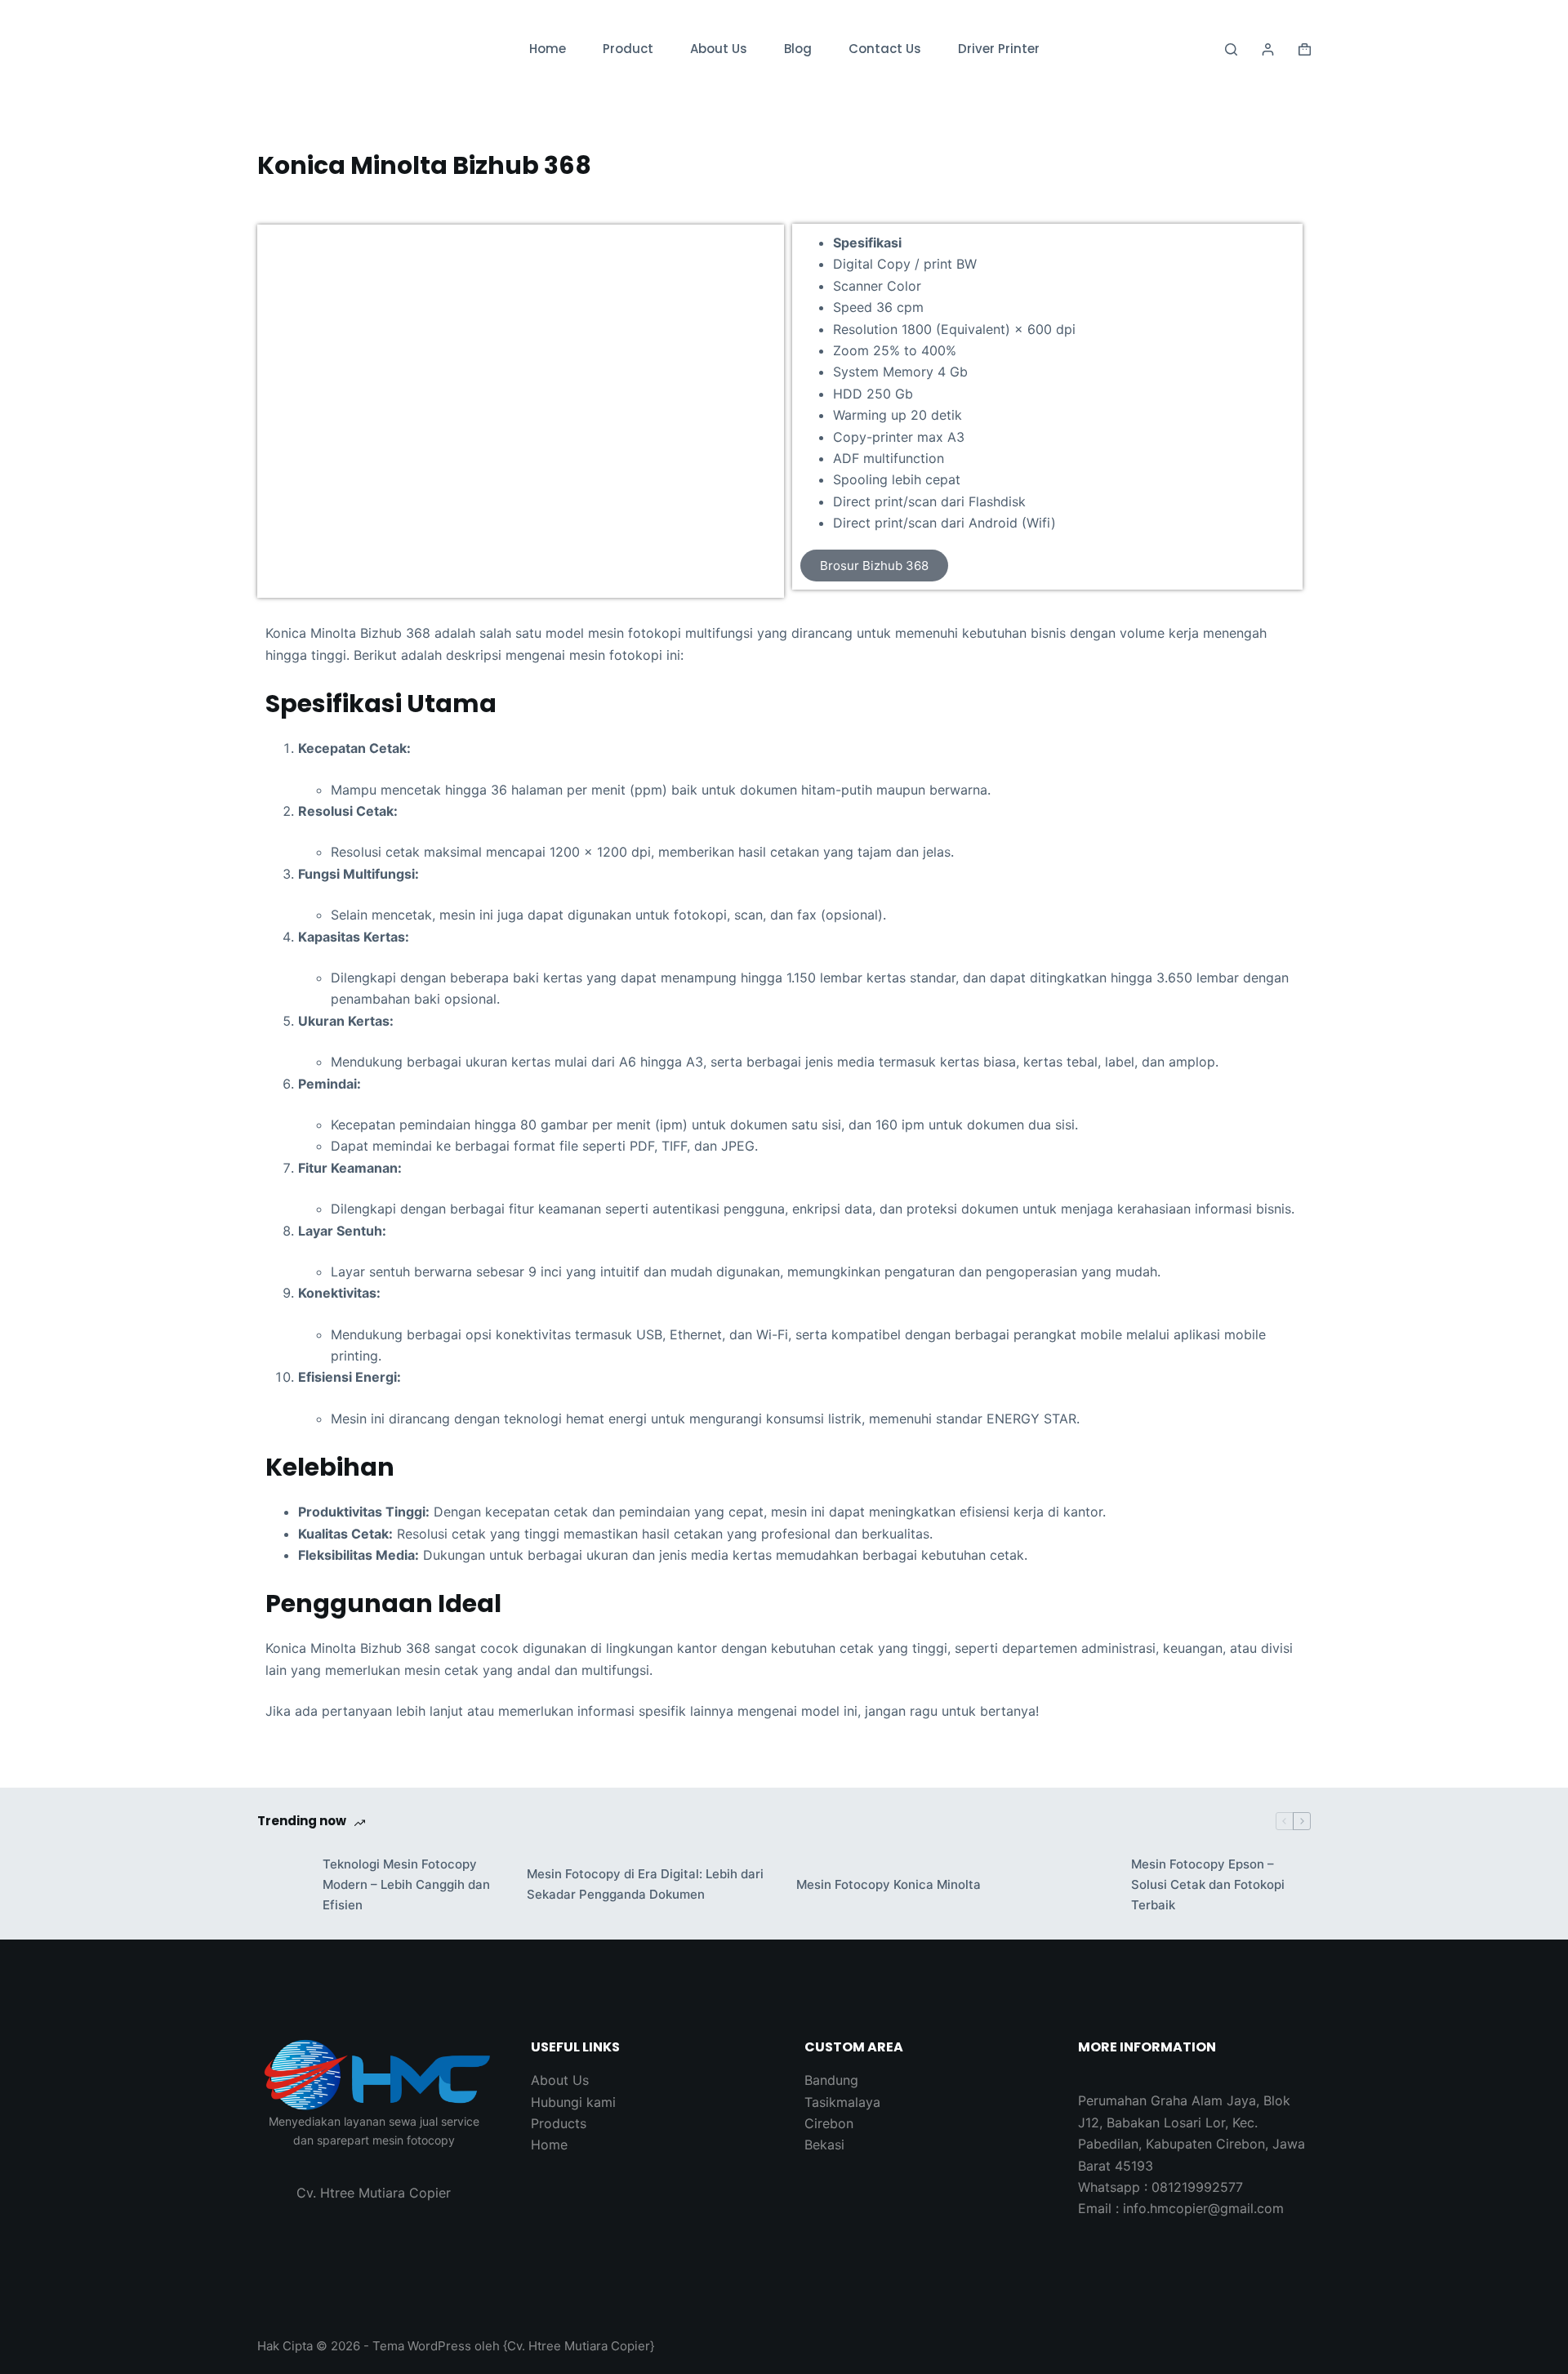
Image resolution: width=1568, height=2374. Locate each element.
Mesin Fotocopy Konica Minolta (889, 1884)
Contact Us (885, 49)
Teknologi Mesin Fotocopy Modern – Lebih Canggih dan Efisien (406, 1884)
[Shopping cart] (1305, 49)
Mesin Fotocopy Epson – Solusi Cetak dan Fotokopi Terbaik (1208, 1884)
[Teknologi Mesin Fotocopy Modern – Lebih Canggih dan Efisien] (282, 1885)
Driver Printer (999, 49)
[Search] (1231, 49)
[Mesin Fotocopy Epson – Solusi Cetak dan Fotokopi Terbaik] (1090, 1885)
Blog (798, 49)
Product (628, 49)
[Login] (1268, 49)
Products (559, 2123)
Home (548, 49)
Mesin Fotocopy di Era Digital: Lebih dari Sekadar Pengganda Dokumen (645, 1884)
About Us (719, 49)
